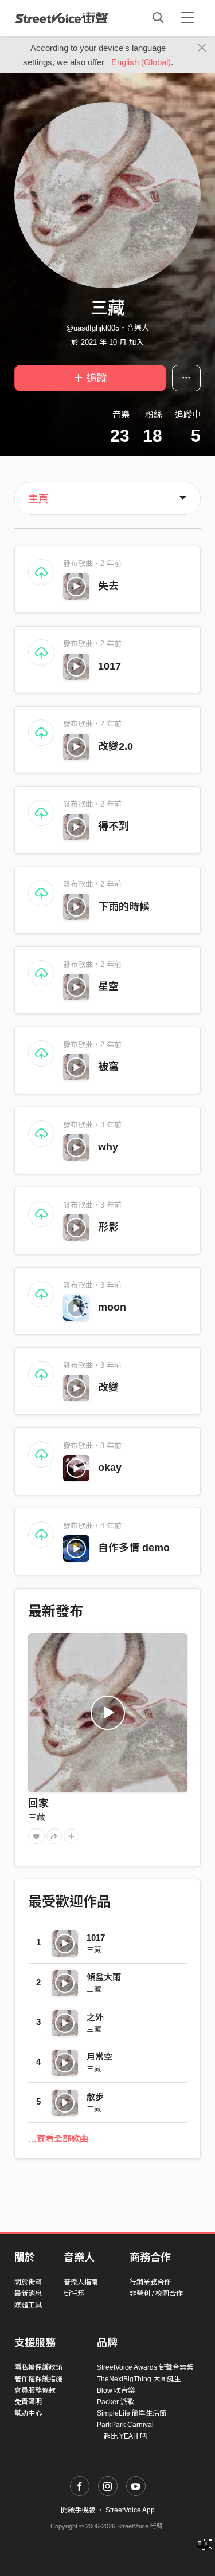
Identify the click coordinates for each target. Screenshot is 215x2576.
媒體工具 (28, 2305)
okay (110, 1468)
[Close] (202, 48)
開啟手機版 (78, 2510)
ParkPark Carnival (125, 2425)
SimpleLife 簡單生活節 (132, 2413)
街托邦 (74, 2294)
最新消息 (28, 2294)
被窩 (108, 1067)
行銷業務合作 (150, 2282)
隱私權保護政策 (38, 2367)
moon (112, 1307)
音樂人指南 (81, 2282)
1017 (110, 666)
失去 (108, 586)
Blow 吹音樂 (116, 2390)
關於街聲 (28, 2282)
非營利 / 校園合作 (156, 2294)
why (108, 1147)
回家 (38, 1803)
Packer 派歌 (116, 2402)
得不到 (114, 827)
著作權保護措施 (38, 2379)
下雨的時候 (124, 907)
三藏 (37, 1817)
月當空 (99, 2057)
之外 (95, 2017)
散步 (95, 2097)
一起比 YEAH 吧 (122, 2436)
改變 (108, 1387)
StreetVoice (62, 18)
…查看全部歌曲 (58, 2139)
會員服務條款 (35, 2390)
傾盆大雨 (104, 1977)
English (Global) (141, 62)
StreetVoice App (130, 2510)
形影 (108, 1227)
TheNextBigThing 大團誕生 (139, 2379)
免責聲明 (28, 2402)
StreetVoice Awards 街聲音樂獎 (145, 2367)
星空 (108, 986)
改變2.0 (116, 746)
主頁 (38, 499)
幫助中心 (28, 2413)
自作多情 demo (134, 1548)
